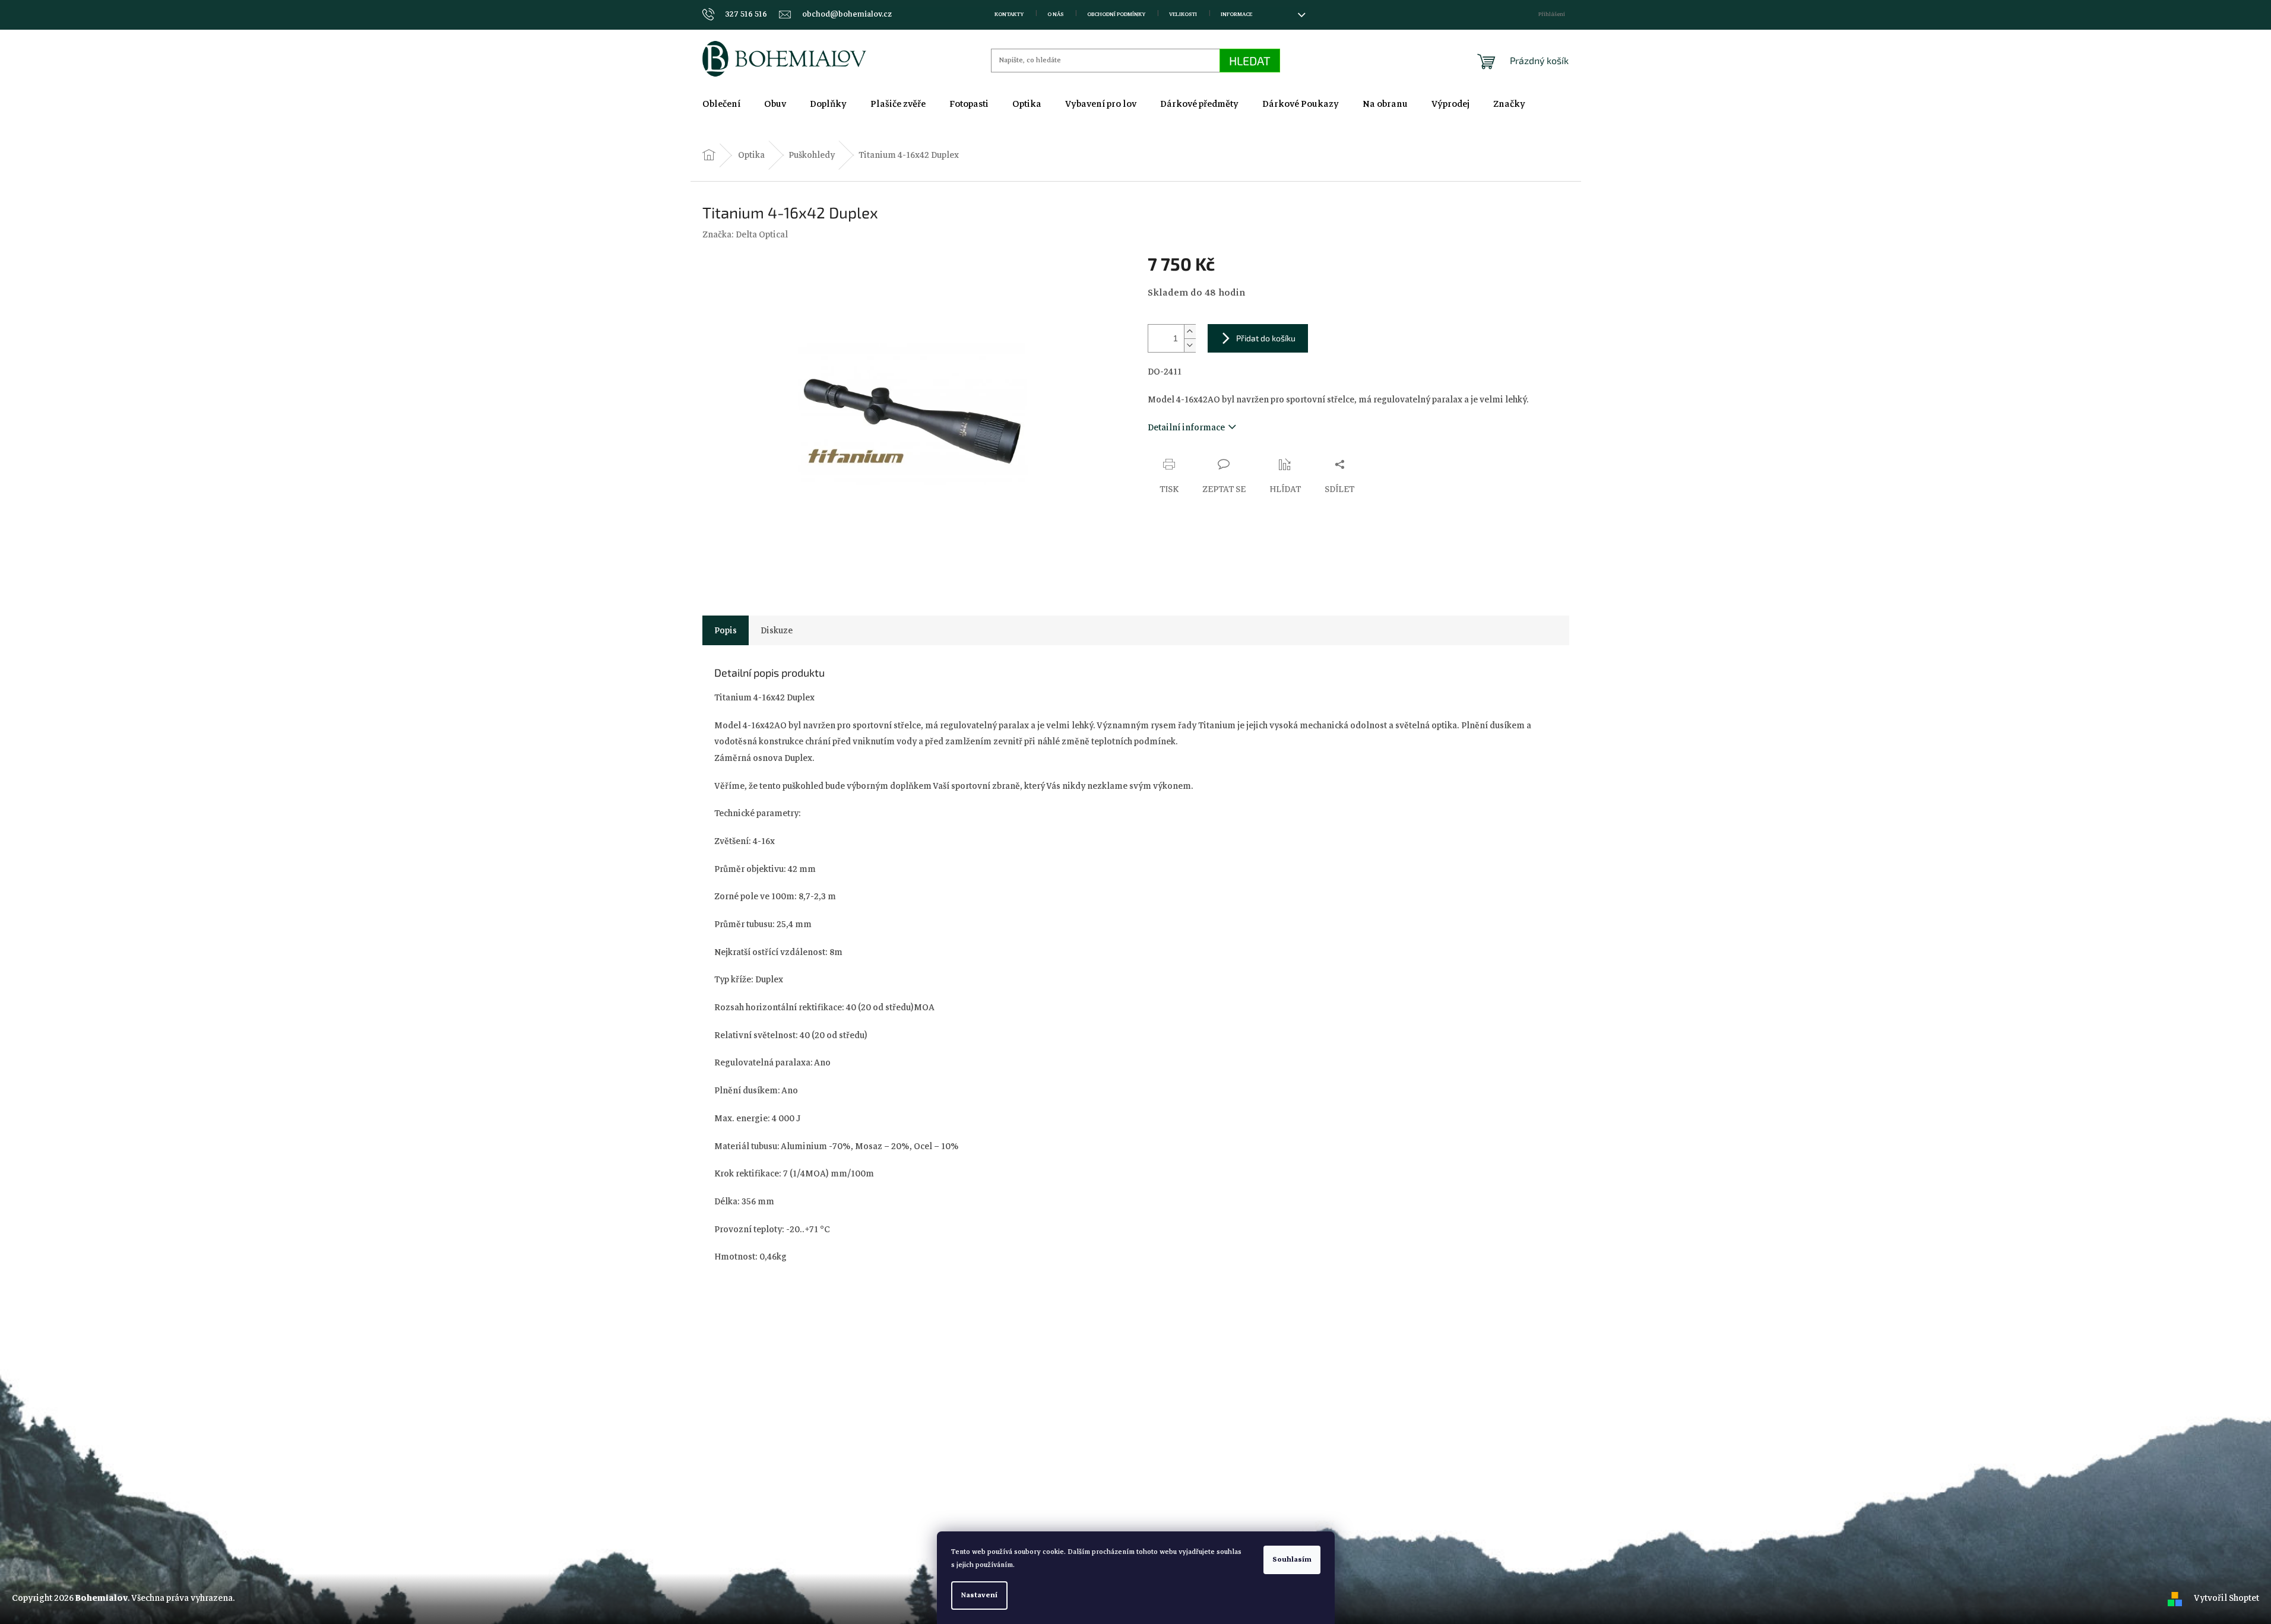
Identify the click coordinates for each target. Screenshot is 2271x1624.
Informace (1236, 14)
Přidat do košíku (1266, 338)
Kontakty (1009, 14)
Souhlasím (1292, 1560)
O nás (1055, 14)
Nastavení (979, 1595)
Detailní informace (1186, 427)
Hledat (1250, 61)
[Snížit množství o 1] (1190, 345)
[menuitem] (721, 104)
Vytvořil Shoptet (2226, 1598)
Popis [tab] (726, 630)
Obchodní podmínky (1116, 14)
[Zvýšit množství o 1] (1190, 332)
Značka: (745, 234)
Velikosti (1183, 14)
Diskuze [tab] (777, 630)
